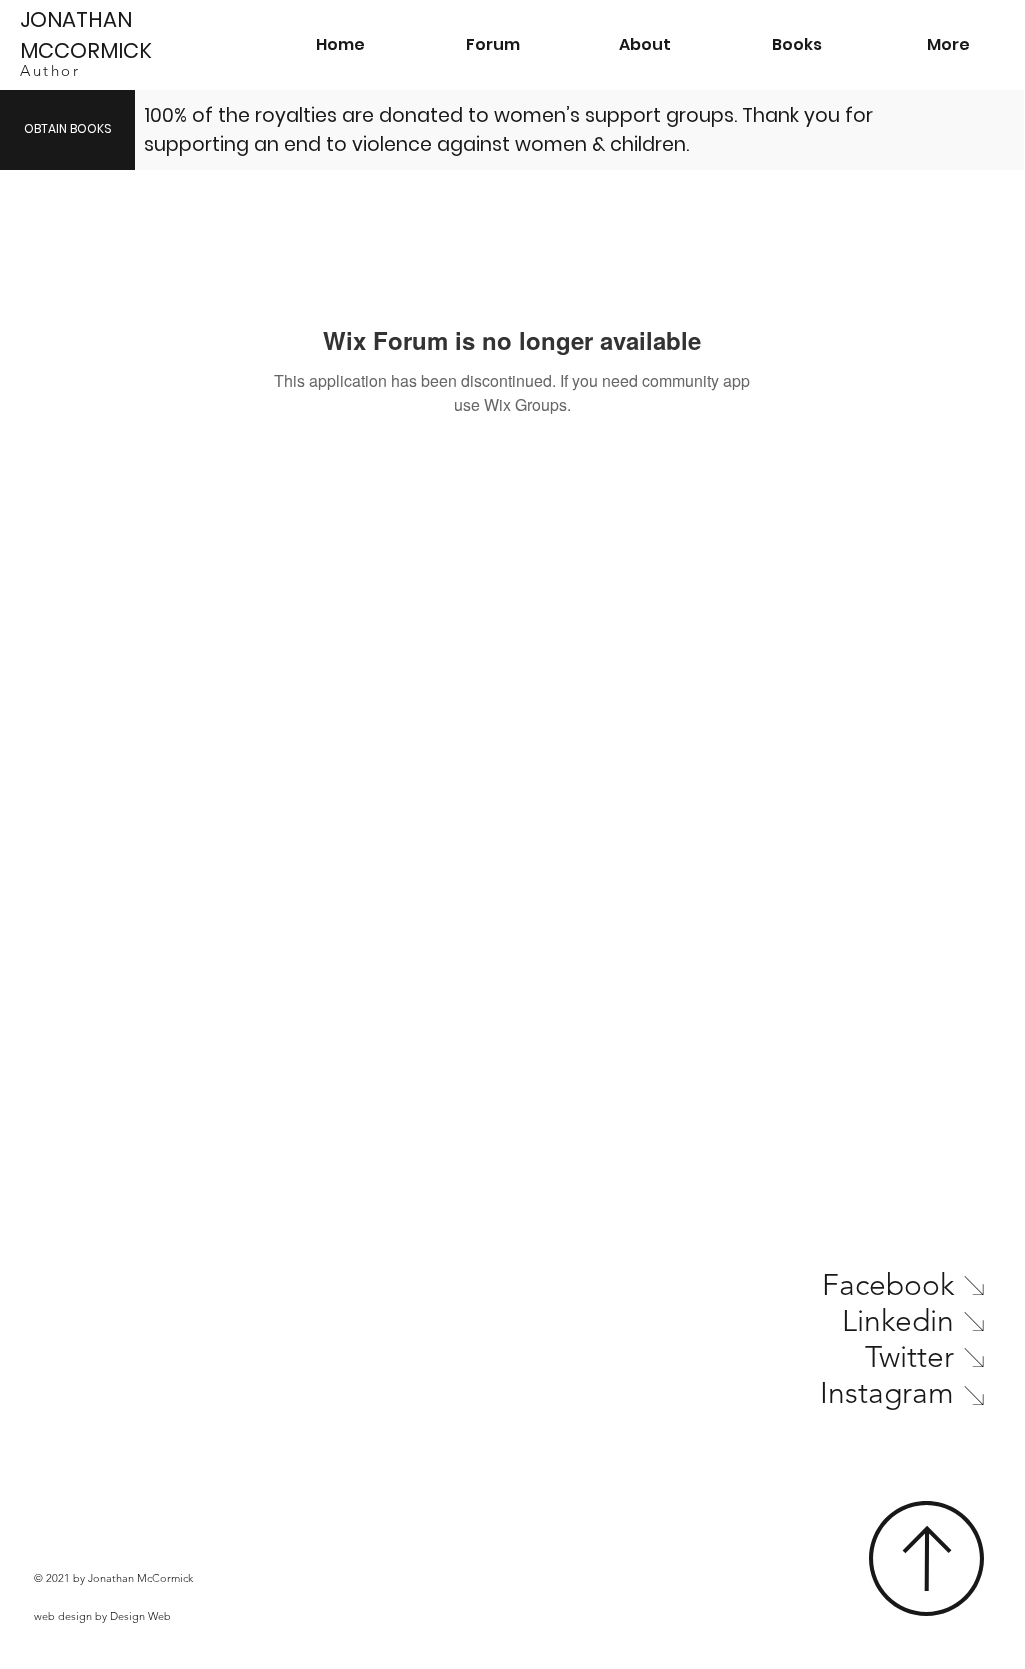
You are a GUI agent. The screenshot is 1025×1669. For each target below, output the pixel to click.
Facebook (888, 1285)
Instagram (887, 1393)
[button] (797, 45)
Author (50, 70)
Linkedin (898, 1321)
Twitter (909, 1357)
